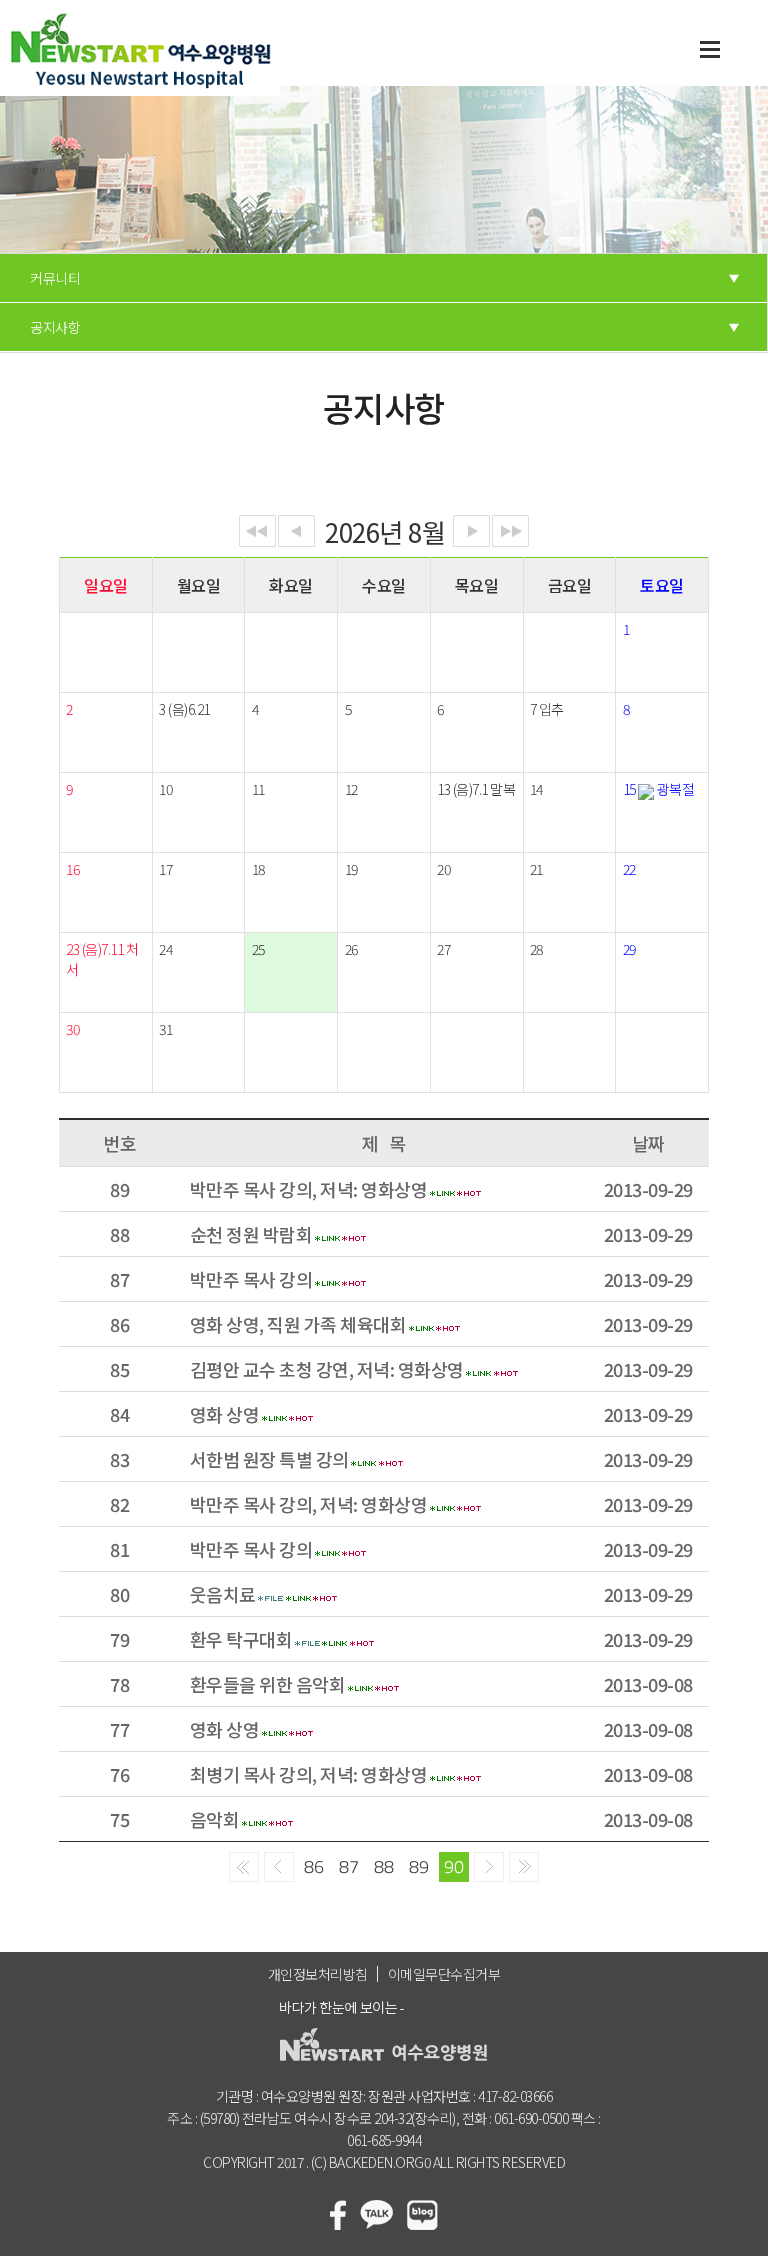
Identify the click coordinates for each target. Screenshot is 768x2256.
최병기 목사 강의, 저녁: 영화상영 (309, 1774)
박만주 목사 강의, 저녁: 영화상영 (309, 1189)
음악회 (215, 1819)
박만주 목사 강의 (251, 1279)
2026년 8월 (385, 529)
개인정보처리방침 (318, 1974)
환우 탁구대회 (241, 1639)
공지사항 (55, 327)
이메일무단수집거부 (444, 1974)
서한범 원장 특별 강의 (269, 1459)
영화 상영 (225, 1414)
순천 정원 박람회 (251, 1234)
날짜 (648, 1143)
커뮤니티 (55, 278)
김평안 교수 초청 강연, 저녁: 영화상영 (327, 1369)
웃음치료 (223, 1594)
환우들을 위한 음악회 (268, 1684)
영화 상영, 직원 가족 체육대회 (298, 1324)
